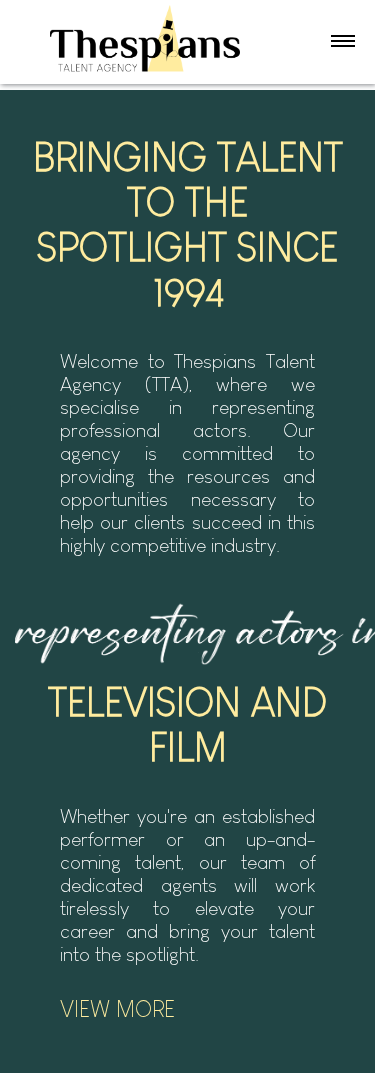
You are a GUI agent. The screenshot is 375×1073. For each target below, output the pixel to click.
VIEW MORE (117, 1009)
